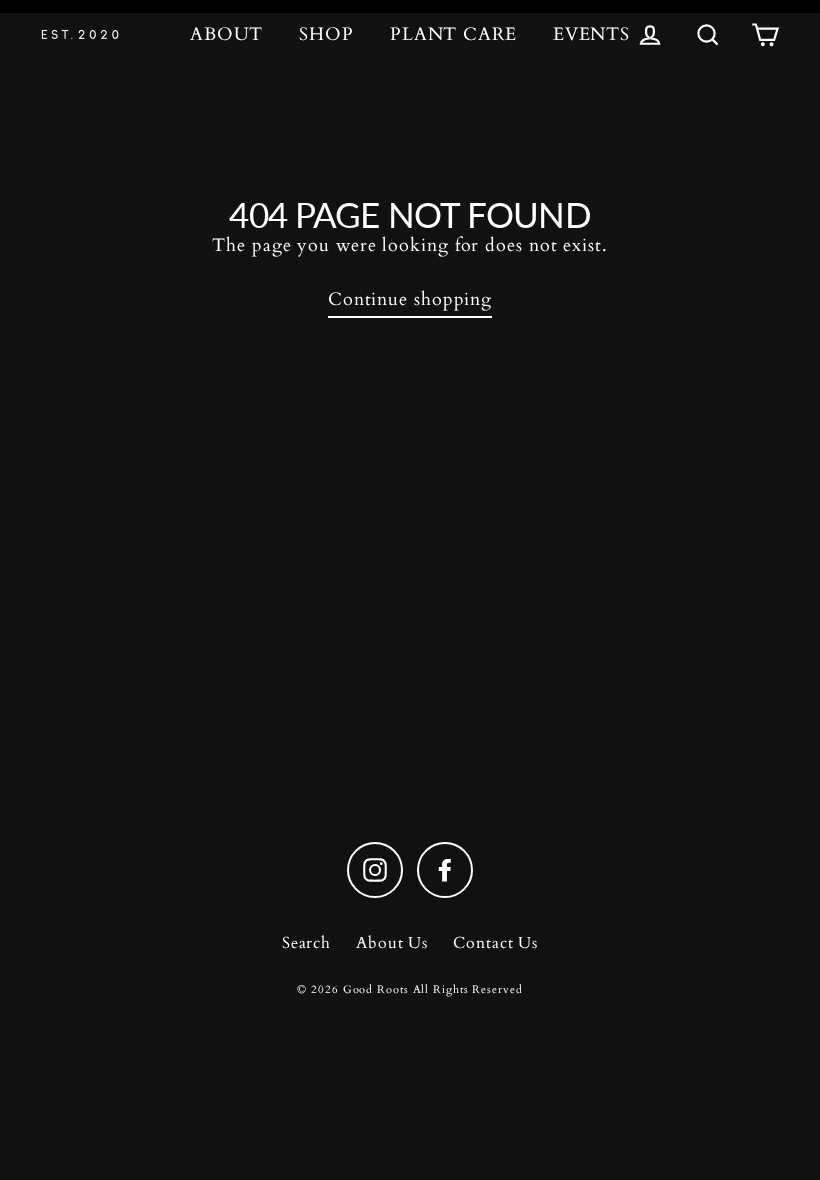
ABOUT (227, 34)
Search (306, 943)
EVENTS (591, 34)
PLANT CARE (453, 34)
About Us (392, 943)
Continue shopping (410, 299)
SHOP (326, 34)
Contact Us (495, 943)
